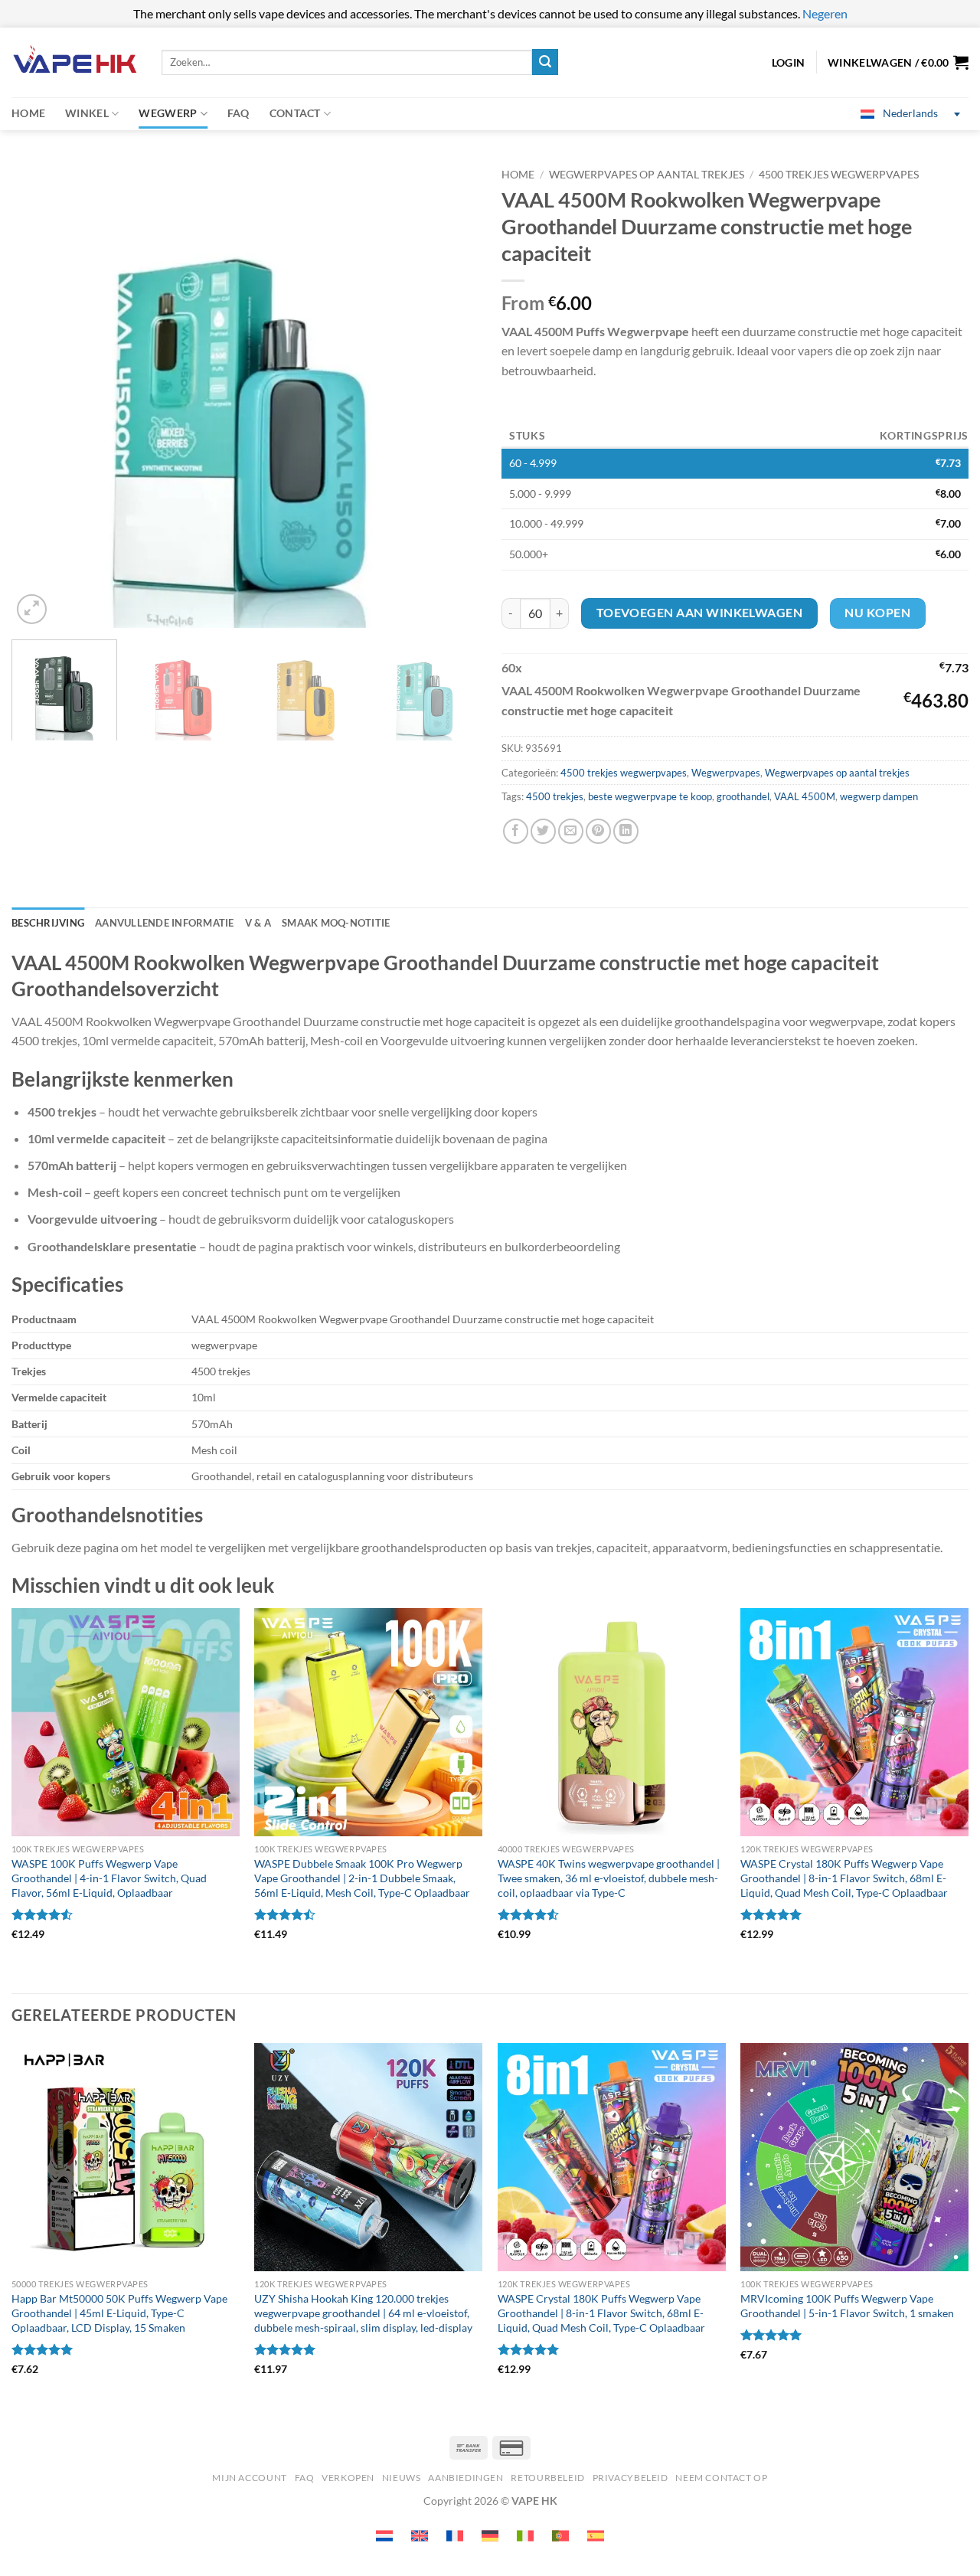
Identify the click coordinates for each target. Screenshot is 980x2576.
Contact (295, 113)
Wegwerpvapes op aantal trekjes (647, 175)
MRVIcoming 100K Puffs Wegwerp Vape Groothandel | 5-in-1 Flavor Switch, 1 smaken (847, 2306)
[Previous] (40, 394)
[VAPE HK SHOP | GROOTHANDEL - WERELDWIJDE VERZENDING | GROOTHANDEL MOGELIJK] (75, 62)
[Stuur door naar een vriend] (571, 831)
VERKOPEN (348, 2478)
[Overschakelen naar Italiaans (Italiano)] (525, 2536)
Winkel (87, 113)
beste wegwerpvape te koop (650, 796)
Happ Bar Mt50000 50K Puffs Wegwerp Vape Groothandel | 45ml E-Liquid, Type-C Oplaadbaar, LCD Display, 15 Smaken (119, 2313)
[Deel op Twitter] (543, 831)
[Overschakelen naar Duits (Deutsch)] (490, 2536)
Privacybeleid (630, 2478)
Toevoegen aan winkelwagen (700, 613)
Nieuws (402, 2478)
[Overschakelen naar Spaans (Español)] (596, 2536)
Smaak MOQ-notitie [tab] (336, 923)
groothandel (743, 796)
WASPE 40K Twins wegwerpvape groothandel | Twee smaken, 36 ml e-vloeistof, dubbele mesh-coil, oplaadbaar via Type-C (609, 1878)
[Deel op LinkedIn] (626, 831)
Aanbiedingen (465, 2478)
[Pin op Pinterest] (598, 831)
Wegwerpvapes (726, 773)
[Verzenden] (545, 62)
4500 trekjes (555, 796)
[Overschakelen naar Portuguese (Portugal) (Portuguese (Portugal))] (560, 2536)
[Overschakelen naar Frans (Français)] (455, 2536)
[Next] (450, 394)
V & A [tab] (258, 923)
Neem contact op (721, 2478)
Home (28, 113)
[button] (898, 62)
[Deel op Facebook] (516, 831)
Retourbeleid (547, 2478)
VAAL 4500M (805, 796)
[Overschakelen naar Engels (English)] (420, 2536)
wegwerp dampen (879, 796)
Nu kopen (877, 613)
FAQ (238, 113)
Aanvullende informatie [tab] (165, 923)
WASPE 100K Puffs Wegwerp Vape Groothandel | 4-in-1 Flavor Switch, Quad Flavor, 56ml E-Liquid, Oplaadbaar (109, 1878)
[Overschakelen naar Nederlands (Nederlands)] (384, 2536)
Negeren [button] (825, 13)
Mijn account (249, 2478)
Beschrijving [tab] (48, 923)
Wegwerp (168, 113)
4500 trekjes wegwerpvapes (839, 175)
